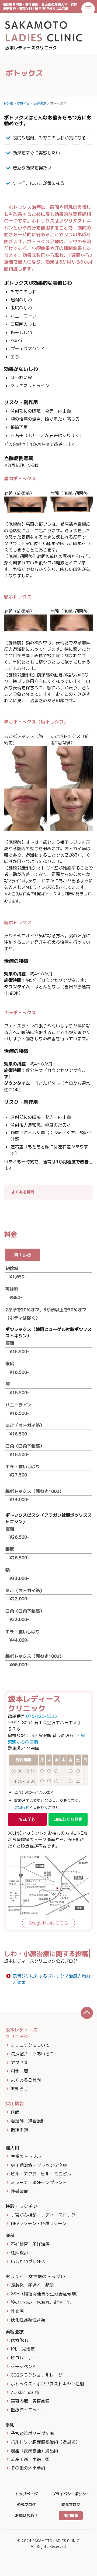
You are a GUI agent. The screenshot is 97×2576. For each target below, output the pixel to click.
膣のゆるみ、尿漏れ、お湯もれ (41, 2302)
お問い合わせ (26, 2516)
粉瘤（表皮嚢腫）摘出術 (34, 2451)
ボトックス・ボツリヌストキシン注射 (47, 2384)
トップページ (26, 2494)
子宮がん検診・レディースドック (43, 2215)
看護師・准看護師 (28, 2121)
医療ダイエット (26, 2410)
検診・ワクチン (21, 2206)
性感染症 (19, 2191)
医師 (15, 2112)
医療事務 (19, 2130)
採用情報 (71, 2516)
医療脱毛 (19, 2340)
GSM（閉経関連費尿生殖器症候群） (45, 2294)
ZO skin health (25, 2392)
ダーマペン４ (24, 2366)
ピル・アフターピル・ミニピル (41, 2174)
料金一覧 (19, 2071)
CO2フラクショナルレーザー (39, 2375)
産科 (10, 2235)
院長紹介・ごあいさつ (32, 2054)
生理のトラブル (26, 2156)
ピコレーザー (24, 2358)
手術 (10, 2425)
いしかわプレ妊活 (28, 2262)
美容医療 (40, 103)
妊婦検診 (19, 2253)
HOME (8, 103)
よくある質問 (23, 1192)
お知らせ (22, 1807)
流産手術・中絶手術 (30, 2459)
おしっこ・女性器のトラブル (35, 2276)
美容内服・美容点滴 (30, 2401)
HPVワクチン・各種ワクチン (39, 2223)
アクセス (19, 2063)
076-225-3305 (41, 1716)
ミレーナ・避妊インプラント (39, 2182)
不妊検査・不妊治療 (30, 2244)
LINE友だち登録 (68, 1819)
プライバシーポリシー (71, 2494)
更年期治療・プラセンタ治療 (39, 2165)
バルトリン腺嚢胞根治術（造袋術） (45, 2442)
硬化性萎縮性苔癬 (28, 2320)
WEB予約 (27, 1819)
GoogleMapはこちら (48, 1923)
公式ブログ (26, 2505)
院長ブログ (71, 2505)
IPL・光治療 (23, 2349)
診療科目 (23, 103)
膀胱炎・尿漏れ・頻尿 (32, 2285)
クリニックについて (30, 2045)
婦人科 (12, 2148)
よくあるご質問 (26, 2080)
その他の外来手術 (28, 2468)
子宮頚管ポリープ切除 (32, 2433)
